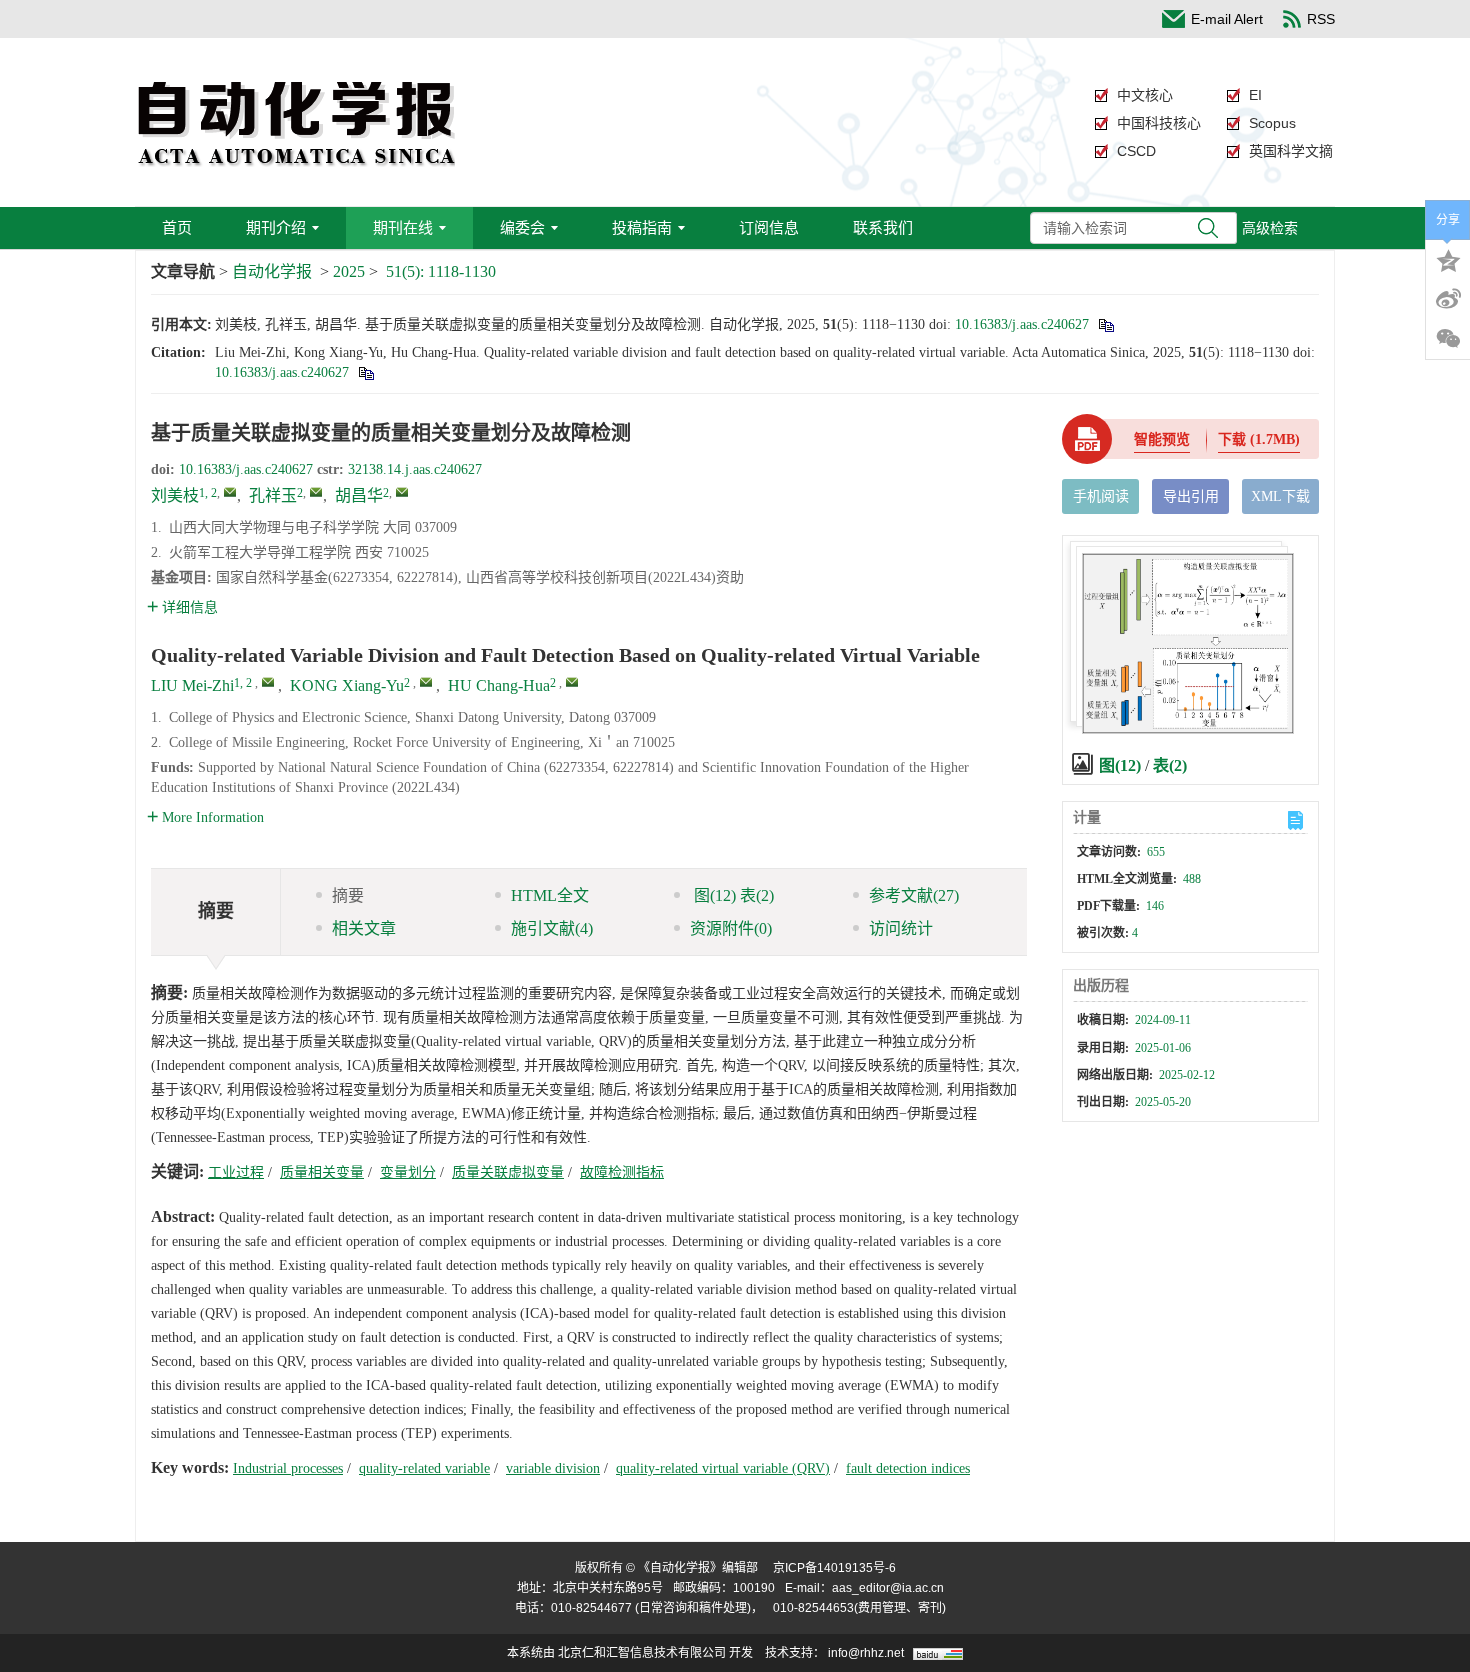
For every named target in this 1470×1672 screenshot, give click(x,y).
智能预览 (1162, 439)
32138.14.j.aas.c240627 (415, 469)
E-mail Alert (1227, 19)
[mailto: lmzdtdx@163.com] (268, 682)
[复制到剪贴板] (1105, 324)
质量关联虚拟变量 (508, 1172)
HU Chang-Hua (499, 685)
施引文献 (552, 928)
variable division (553, 1468)
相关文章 (364, 928)
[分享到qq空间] (1448, 259)
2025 (349, 271)
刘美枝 (175, 495)
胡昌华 (359, 495)
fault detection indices (908, 1468)
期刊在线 (403, 227)
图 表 (732, 895)
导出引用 (1191, 496)
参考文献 (914, 895)
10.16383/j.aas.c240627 (1022, 324)
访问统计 (901, 928)
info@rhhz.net (866, 1653)
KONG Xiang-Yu (347, 685)
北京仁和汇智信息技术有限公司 (642, 1653)
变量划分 (408, 1172)
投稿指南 (642, 227)
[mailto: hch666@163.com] (572, 682)
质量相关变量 (322, 1172)
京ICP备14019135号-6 (834, 1568)
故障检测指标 (622, 1172)
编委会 (522, 227)
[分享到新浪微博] (1448, 299)
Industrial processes (288, 1468)
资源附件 (731, 928)
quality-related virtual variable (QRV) (723, 1468)
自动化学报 (272, 271)
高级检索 (1270, 228)
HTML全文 (550, 895)
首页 (177, 227)
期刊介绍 (276, 227)
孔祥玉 (273, 495)
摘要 (348, 895)
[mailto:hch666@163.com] (402, 492)
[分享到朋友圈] (1448, 339)
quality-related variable (424, 1468)
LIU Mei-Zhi (192, 685)
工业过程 (236, 1172)
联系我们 (883, 227)
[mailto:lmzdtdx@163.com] (230, 492)
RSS (1321, 19)
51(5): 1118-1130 (441, 271)
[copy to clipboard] (365, 372)
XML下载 (1280, 496)
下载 (1259, 439)
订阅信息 (769, 227)
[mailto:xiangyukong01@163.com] (316, 492)
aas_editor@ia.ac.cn (888, 1588)
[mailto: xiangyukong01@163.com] (426, 682)
